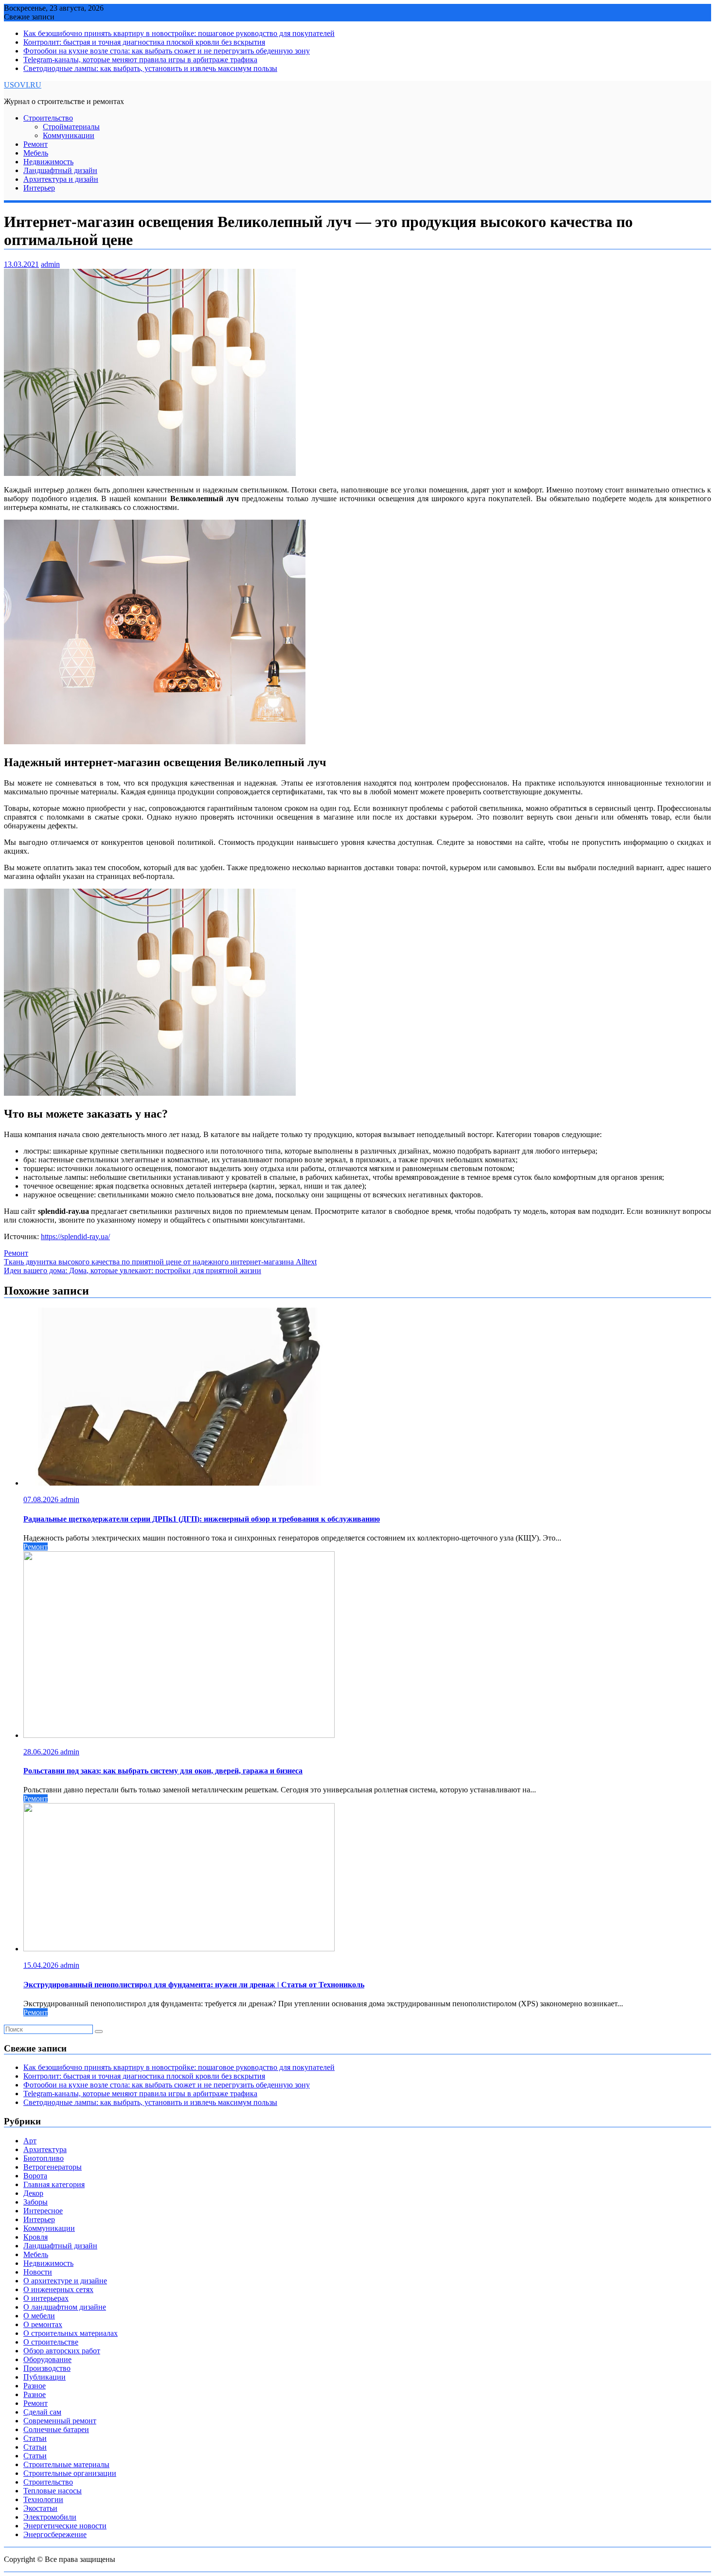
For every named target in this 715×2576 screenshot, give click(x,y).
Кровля (36, 2237)
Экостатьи (40, 2508)
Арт (30, 2141)
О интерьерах (46, 2298)
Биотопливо (44, 2158)
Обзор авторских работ (62, 2351)
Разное (35, 2386)
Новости (38, 2272)
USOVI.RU (23, 85)
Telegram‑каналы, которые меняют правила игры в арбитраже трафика (140, 60)
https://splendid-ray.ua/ (75, 1236)
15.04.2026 (42, 1965)
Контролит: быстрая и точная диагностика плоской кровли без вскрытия (144, 42)
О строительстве (51, 2342)
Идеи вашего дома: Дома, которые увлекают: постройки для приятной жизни (133, 1270)
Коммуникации (69, 135)
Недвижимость (48, 162)
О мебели (39, 2316)
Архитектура (45, 2149)
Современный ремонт (60, 2421)
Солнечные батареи (56, 2429)
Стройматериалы (71, 127)
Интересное (43, 2211)
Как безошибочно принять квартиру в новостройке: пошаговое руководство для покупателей (179, 33)
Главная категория (54, 2184)
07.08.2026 (42, 1499)
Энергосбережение (55, 2534)
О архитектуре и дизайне (65, 2281)
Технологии (43, 2499)
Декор (33, 2193)
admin (50, 264)
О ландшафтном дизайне (65, 2307)
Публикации (45, 2377)
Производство (47, 2368)
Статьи (35, 2438)
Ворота (35, 2176)
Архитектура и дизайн (61, 179)
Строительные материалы (66, 2464)
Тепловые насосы (53, 2491)
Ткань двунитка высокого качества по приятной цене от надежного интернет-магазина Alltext (160, 1262)
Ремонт (36, 144)
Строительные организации (70, 2473)
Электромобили (50, 2517)
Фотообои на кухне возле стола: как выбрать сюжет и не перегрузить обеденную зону (167, 51)
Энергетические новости (65, 2526)
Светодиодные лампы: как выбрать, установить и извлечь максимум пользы (150, 68)
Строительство (48, 118)
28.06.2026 (42, 1752)
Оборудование (47, 2359)
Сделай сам (42, 2412)
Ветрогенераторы (53, 2167)
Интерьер (39, 188)
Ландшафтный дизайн (60, 170)
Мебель (36, 153)
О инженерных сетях (58, 2289)
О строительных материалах (71, 2333)
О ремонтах (43, 2324)
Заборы (36, 2202)
